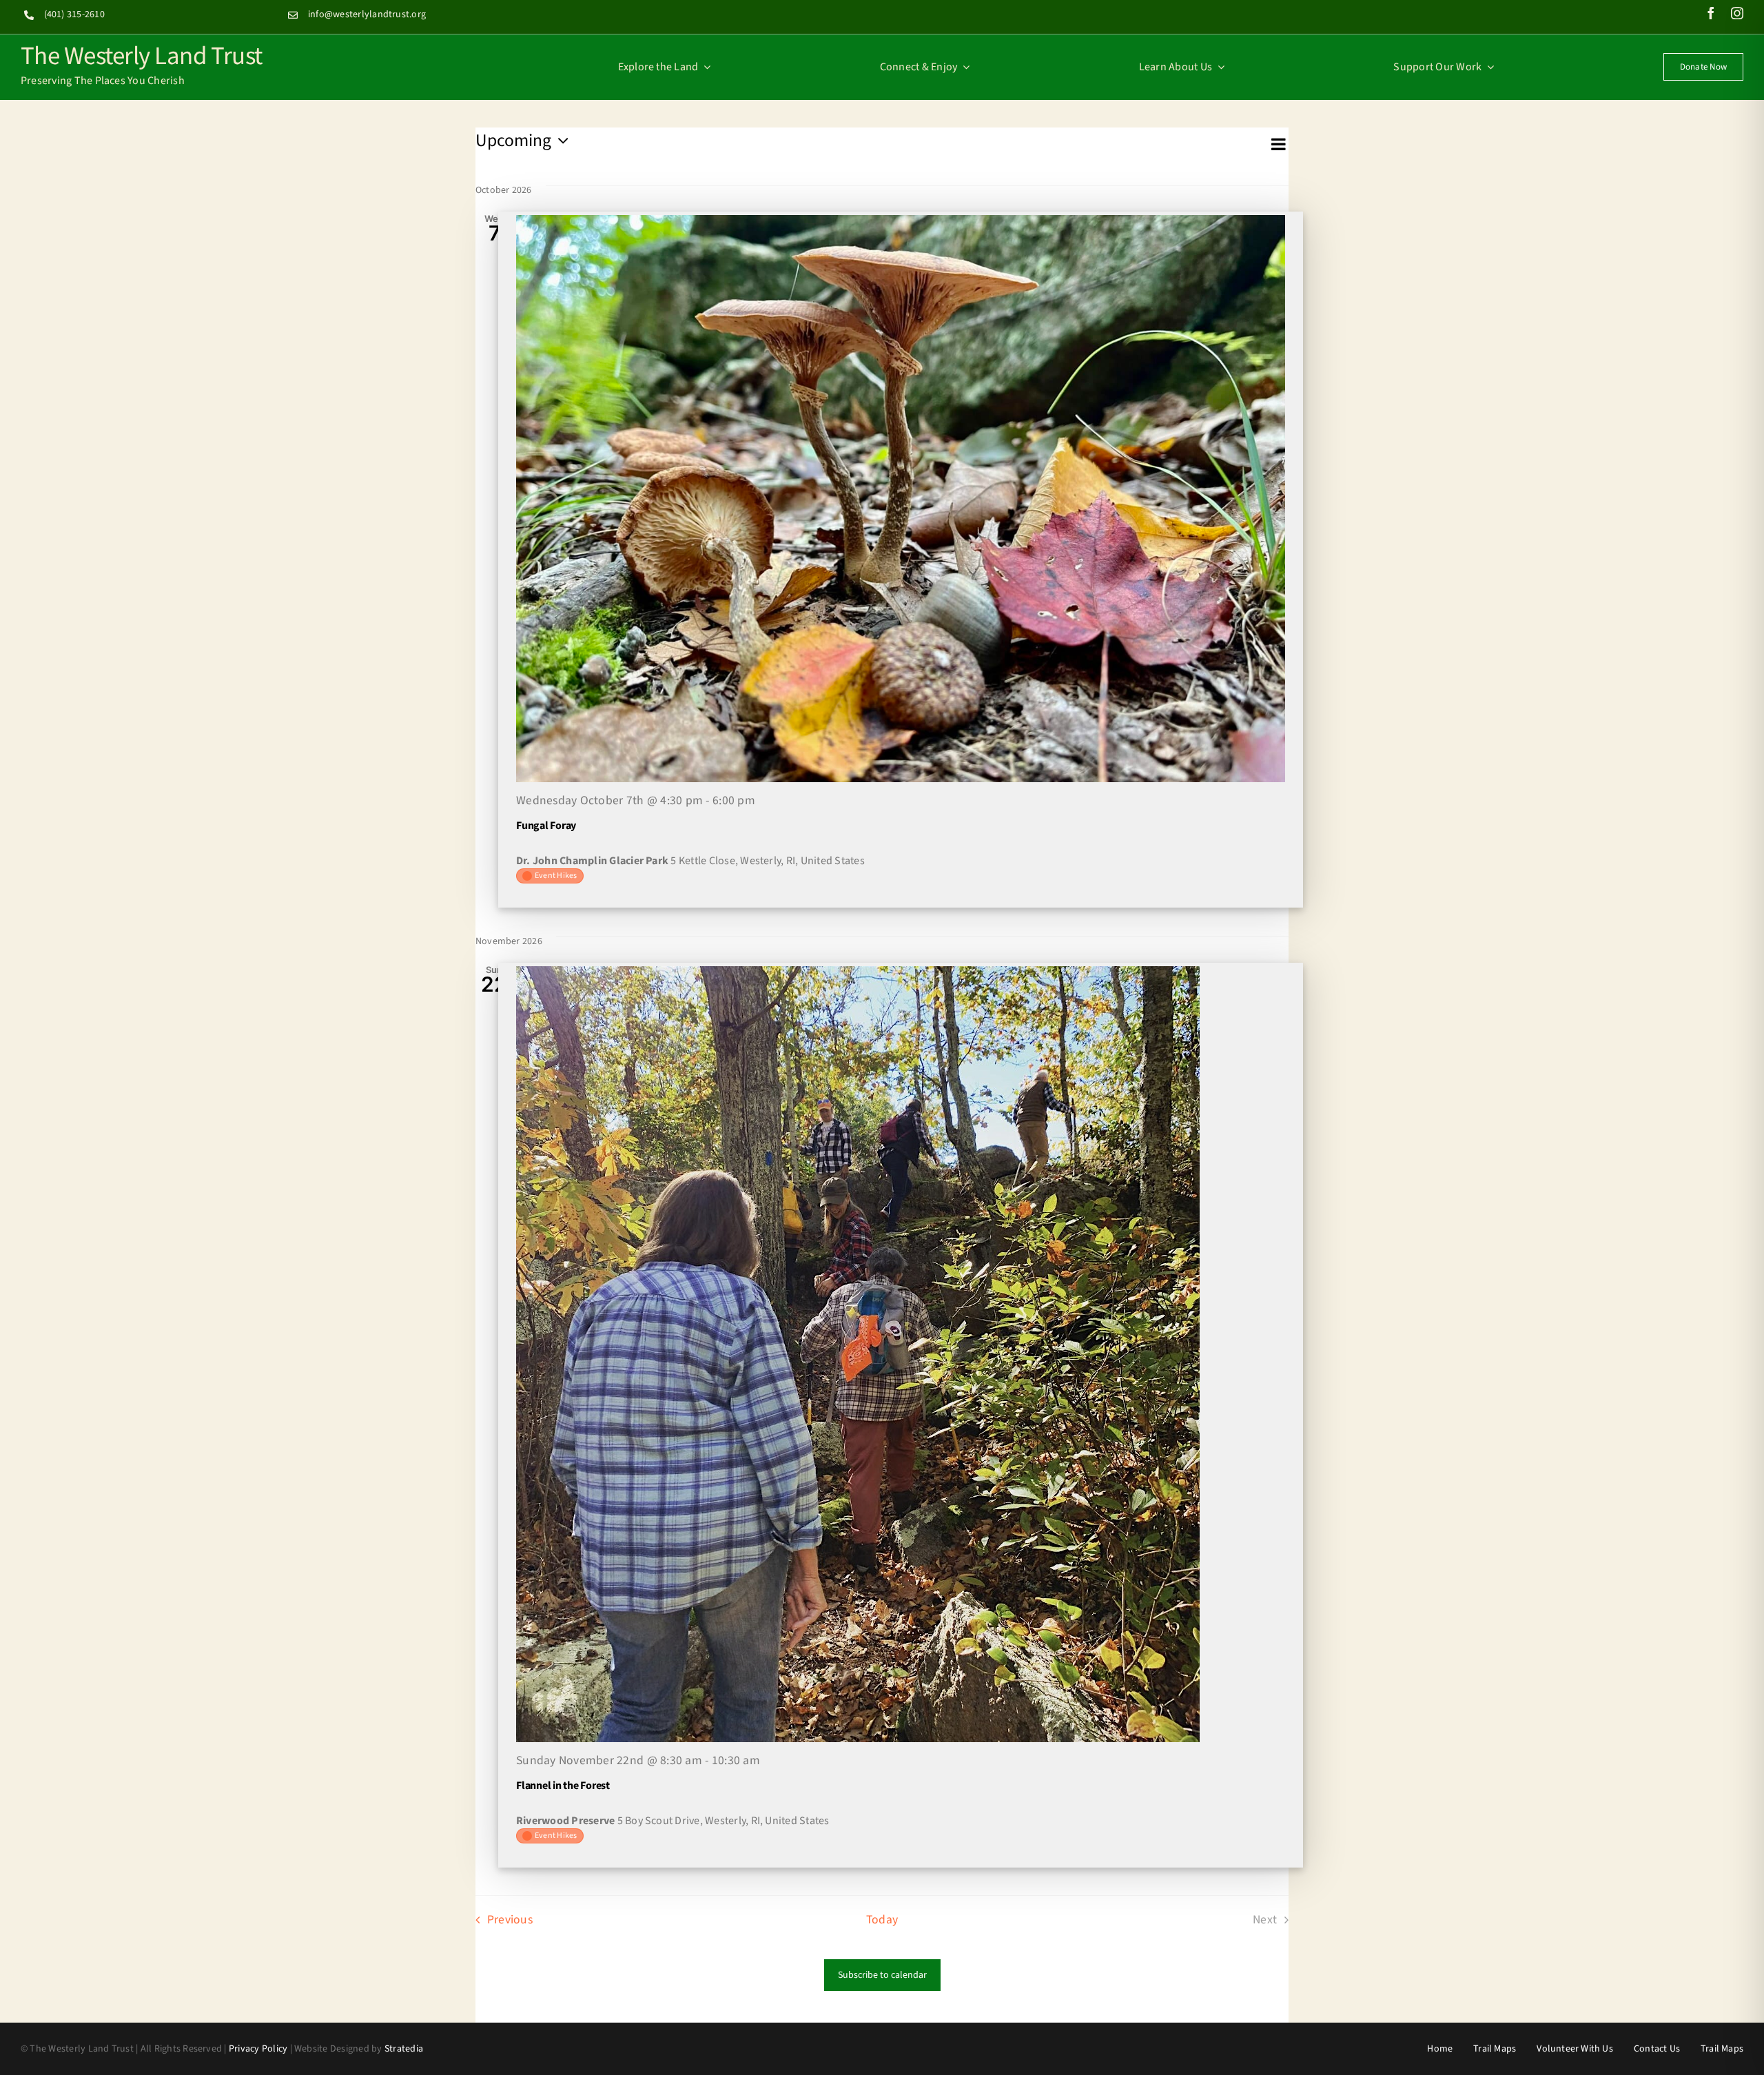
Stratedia (404, 2049)
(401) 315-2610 (74, 14)
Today (882, 1920)
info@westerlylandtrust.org (367, 14)
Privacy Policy (258, 2049)
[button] (872, 158)
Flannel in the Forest (563, 1786)
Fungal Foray (546, 826)
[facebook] (1711, 13)
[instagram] (1737, 13)
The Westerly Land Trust (142, 54)
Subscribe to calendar (882, 1975)
